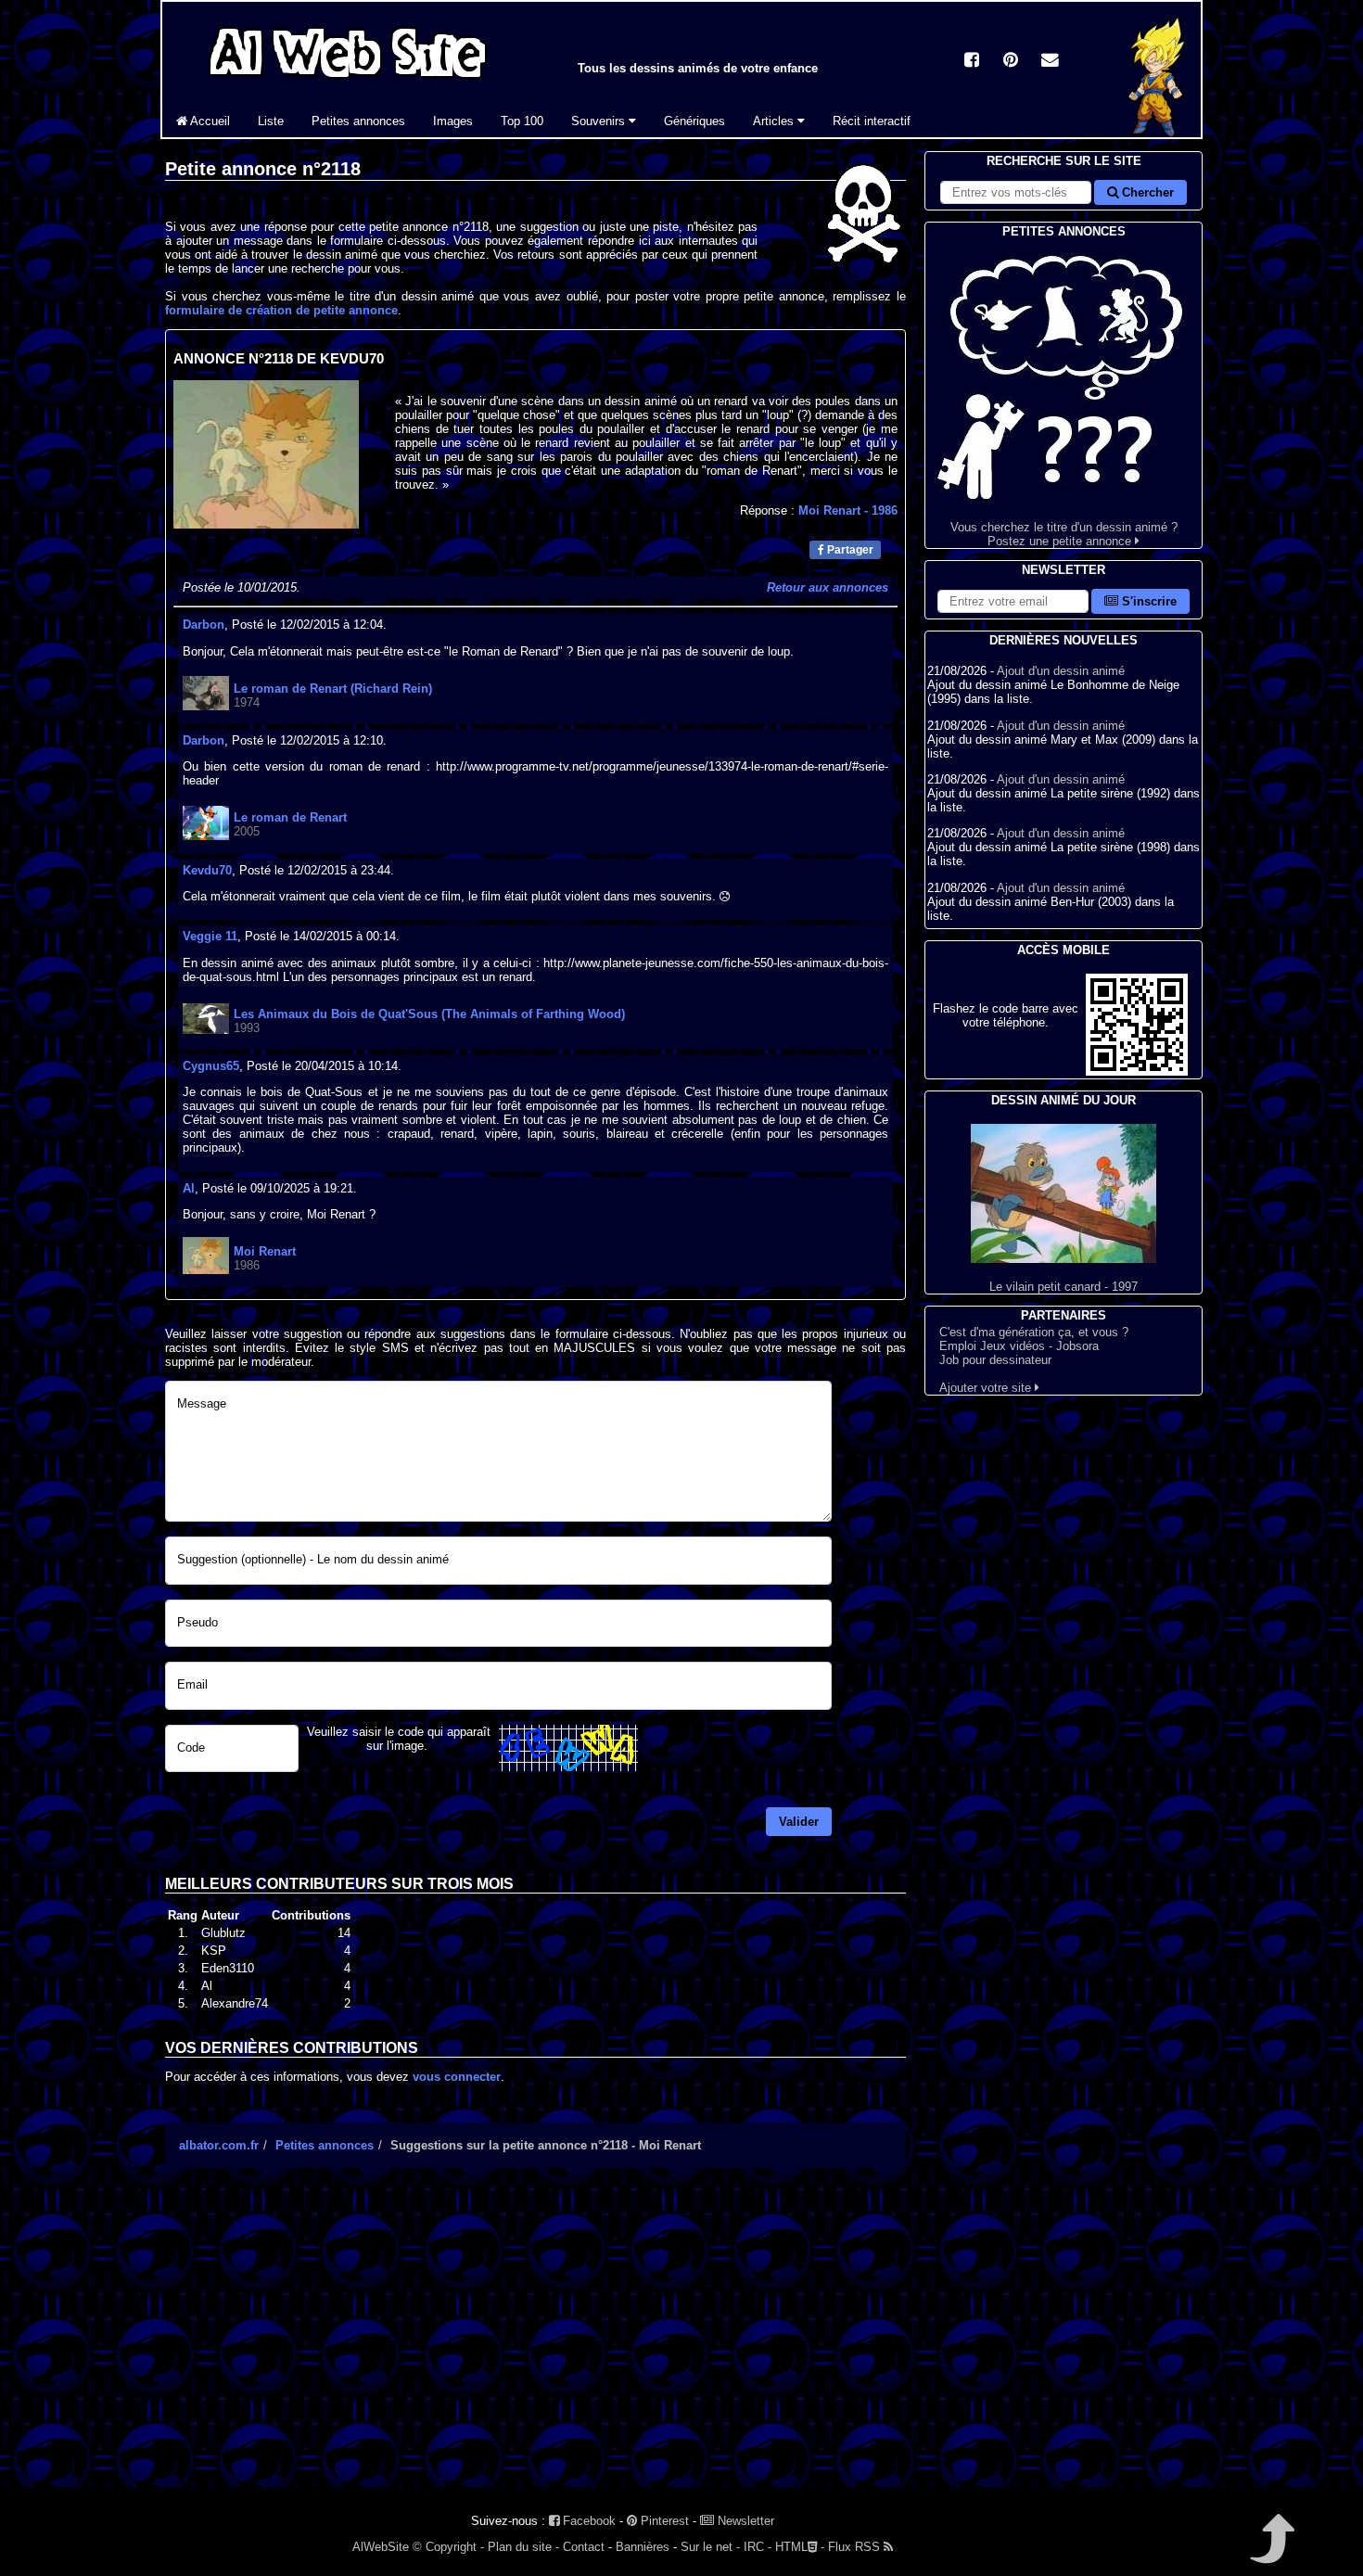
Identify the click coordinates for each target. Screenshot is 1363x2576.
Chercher (1146, 192)
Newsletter (744, 2521)
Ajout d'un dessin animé (1061, 671)
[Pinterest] (1011, 62)
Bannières (643, 2547)
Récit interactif (872, 121)
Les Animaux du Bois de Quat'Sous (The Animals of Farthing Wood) (429, 1014)
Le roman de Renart (290, 817)
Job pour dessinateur (995, 1360)
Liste (271, 121)
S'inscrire (1147, 601)
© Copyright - (448, 2547)
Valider (799, 1822)
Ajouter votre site (987, 1388)
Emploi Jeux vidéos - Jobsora (1019, 1346)
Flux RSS (856, 2547)
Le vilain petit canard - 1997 (1064, 1287)
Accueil (209, 121)
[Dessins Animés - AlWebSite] (1157, 133)
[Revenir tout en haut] (1271, 2551)
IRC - (758, 2547)
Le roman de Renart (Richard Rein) (333, 689)
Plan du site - (523, 2547)
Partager (849, 550)
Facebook (587, 2521)
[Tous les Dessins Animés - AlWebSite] (348, 81)
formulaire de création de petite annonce (281, 310)
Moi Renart (848, 510)
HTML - (800, 2547)
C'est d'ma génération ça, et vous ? (1034, 1332)
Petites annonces (358, 121)
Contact (584, 2547)
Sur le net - (710, 2547)
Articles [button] (775, 121)
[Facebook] (972, 62)
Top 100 (522, 121)
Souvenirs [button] (600, 121)
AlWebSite (381, 2547)
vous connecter (457, 2077)
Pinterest (663, 2521)
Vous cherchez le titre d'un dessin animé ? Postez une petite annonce (1064, 534)
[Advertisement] (535, 2344)
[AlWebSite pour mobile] (1137, 1071)
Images (453, 121)
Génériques (694, 121)
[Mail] (1050, 62)
